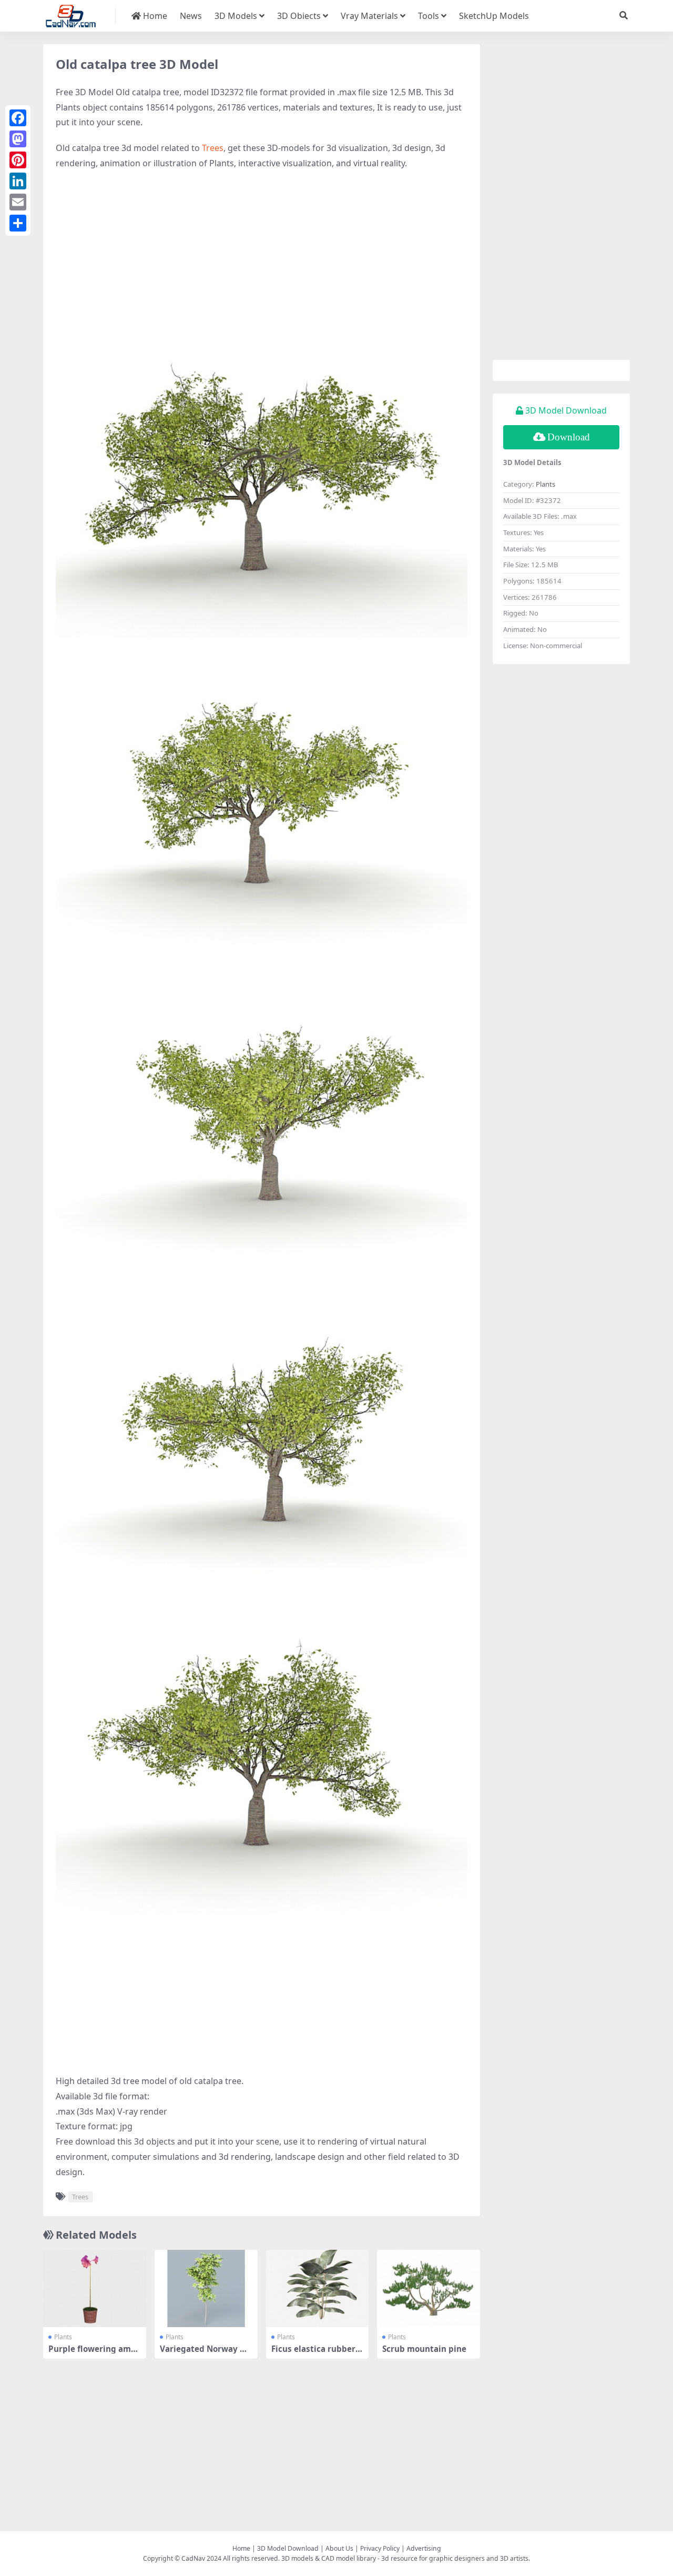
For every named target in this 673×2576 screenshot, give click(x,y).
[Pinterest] (18, 160)
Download (569, 437)
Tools (429, 16)
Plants (63, 2337)
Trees (213, 148)
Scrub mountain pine (424, 2349)
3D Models (236, 16)
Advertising (424, 2548)
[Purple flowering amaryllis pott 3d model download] (95, 2288)
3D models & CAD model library (329, 2558)
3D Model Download (288, 2548)
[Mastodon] (18, 139)
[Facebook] (18, 118)
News (191, 16)
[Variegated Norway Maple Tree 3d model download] (206, 2288)
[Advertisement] (262, 255)
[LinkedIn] (18, 181)
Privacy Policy (380, 2548)
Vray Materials (369, 16)
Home (154, 16)
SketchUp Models (494, 16)
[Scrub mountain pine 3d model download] (429, 2288)
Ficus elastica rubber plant (317, 2353)
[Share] (18, 223)
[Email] (18, 202)
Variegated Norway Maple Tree (206, 2353)
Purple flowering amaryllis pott (94, 2353)
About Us (339, 2548)
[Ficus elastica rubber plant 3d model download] (318, 2288)
